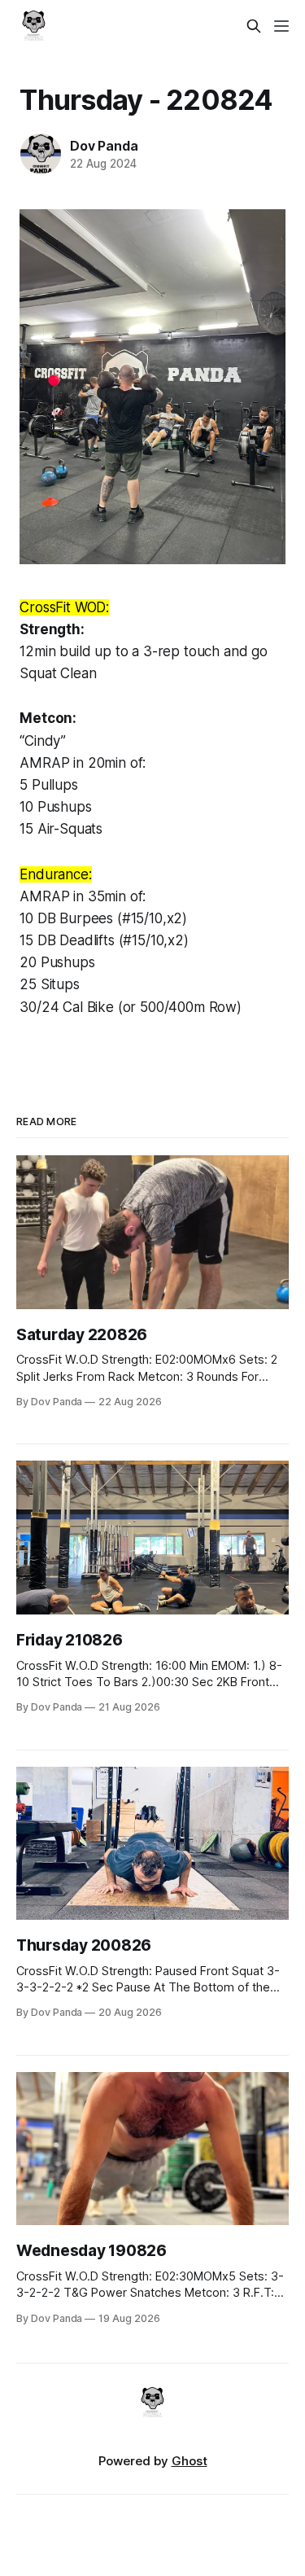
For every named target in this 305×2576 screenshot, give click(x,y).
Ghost (190, 2461)
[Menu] (281, 26)
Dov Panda (104, 146)
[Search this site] (254, 26)
